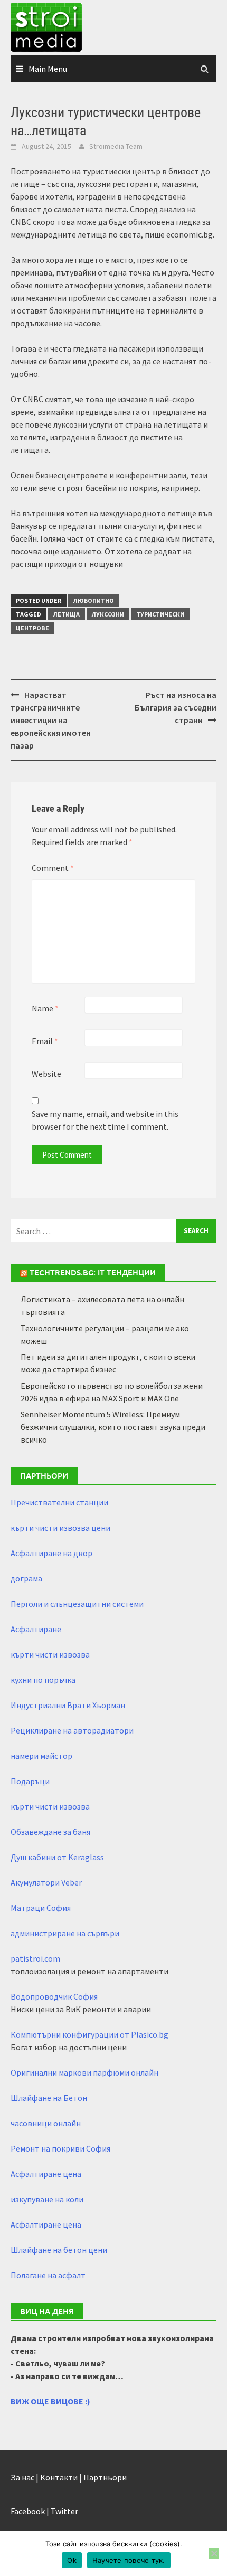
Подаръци (30, 1781)
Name (45, 1008)
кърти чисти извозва (50, 1654)
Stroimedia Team (116, 146)
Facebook (28, 2511)
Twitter (64, 2511)
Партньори (105, 2477)
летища (67, 614)
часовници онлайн (46, 2123)
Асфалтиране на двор (51, 1553)
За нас (22, 2477)
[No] (214, 2553)
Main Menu (48, 69)
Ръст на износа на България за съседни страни (176, 707)
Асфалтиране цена (46, 2174)
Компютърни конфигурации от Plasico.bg (89, 2034)
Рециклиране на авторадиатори (72, 1730)
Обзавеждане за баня (50, 1832)
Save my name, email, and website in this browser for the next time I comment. (105, 1120)
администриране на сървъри (65, 1933)
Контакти (59, 2477)
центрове (32, 628)
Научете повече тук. (129, 2560)
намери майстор (41, 1756)
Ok (72, 2560)
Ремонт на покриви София (60, 2148)
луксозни (108, 614)
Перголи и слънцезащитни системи (77, 1604)
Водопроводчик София (54, 1996)
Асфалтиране (36, 1629)
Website (46, 1074)
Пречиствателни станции (59, 1502)
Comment (53, 868)
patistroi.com (35, 1958)
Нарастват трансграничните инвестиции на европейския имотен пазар (51, 720)
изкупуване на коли (47, 2199)
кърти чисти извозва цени (60, 1528)
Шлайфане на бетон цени (59, 2250)
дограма (26, 1578)
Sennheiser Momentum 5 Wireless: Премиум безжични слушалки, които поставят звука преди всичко (113, 1427)
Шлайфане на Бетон (49, 2098)
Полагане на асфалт (48, 2275)
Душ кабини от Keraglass (57, 1857)
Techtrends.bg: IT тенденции (93, 1272)
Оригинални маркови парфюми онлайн (84, 2072)
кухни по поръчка (43, 1680)
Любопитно (94, 600)
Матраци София (41, 1908)
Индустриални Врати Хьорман (68, 1705)
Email (45, 1041)
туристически (160, 614)
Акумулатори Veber (46, 1882)
